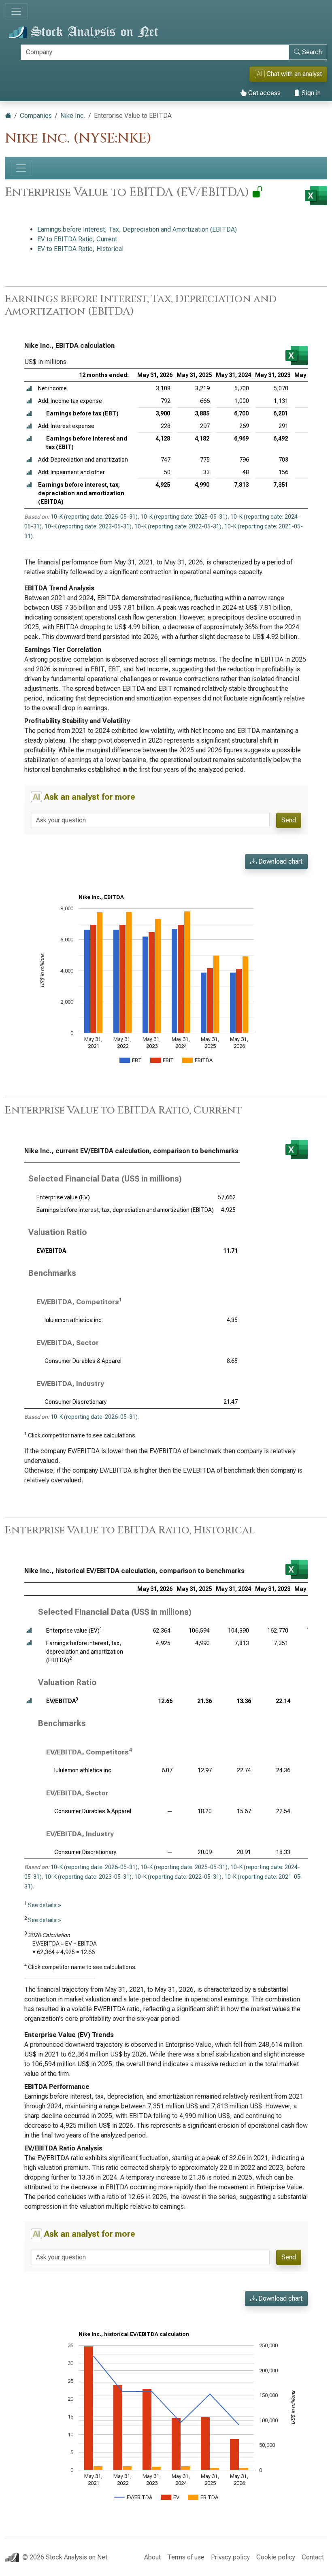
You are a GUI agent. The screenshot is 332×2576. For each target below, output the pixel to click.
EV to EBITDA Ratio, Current (77, 239)
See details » (45, 1905)
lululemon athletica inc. (74, 1320)
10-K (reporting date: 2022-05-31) (178, 526)
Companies (36, 116)
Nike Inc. (73, 116)
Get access (264, 93)
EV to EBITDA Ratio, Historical (80, 249)
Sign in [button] (310, 93)
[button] (29, 389)
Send (289, 820)
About (152, 2557)
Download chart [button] (280, 861)
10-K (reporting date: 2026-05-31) (94, 517)
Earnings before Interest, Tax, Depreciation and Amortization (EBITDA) (137, 229)
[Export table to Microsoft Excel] (297, 356)
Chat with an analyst (289, 74)
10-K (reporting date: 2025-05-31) (184, 517)
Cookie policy (276, 2557)
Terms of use (186, 2557)
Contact (313, 2557)
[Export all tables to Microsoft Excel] (316, 196)
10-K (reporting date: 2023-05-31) (88, 526)
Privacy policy (230, 2557)
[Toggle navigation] (16, 11)
